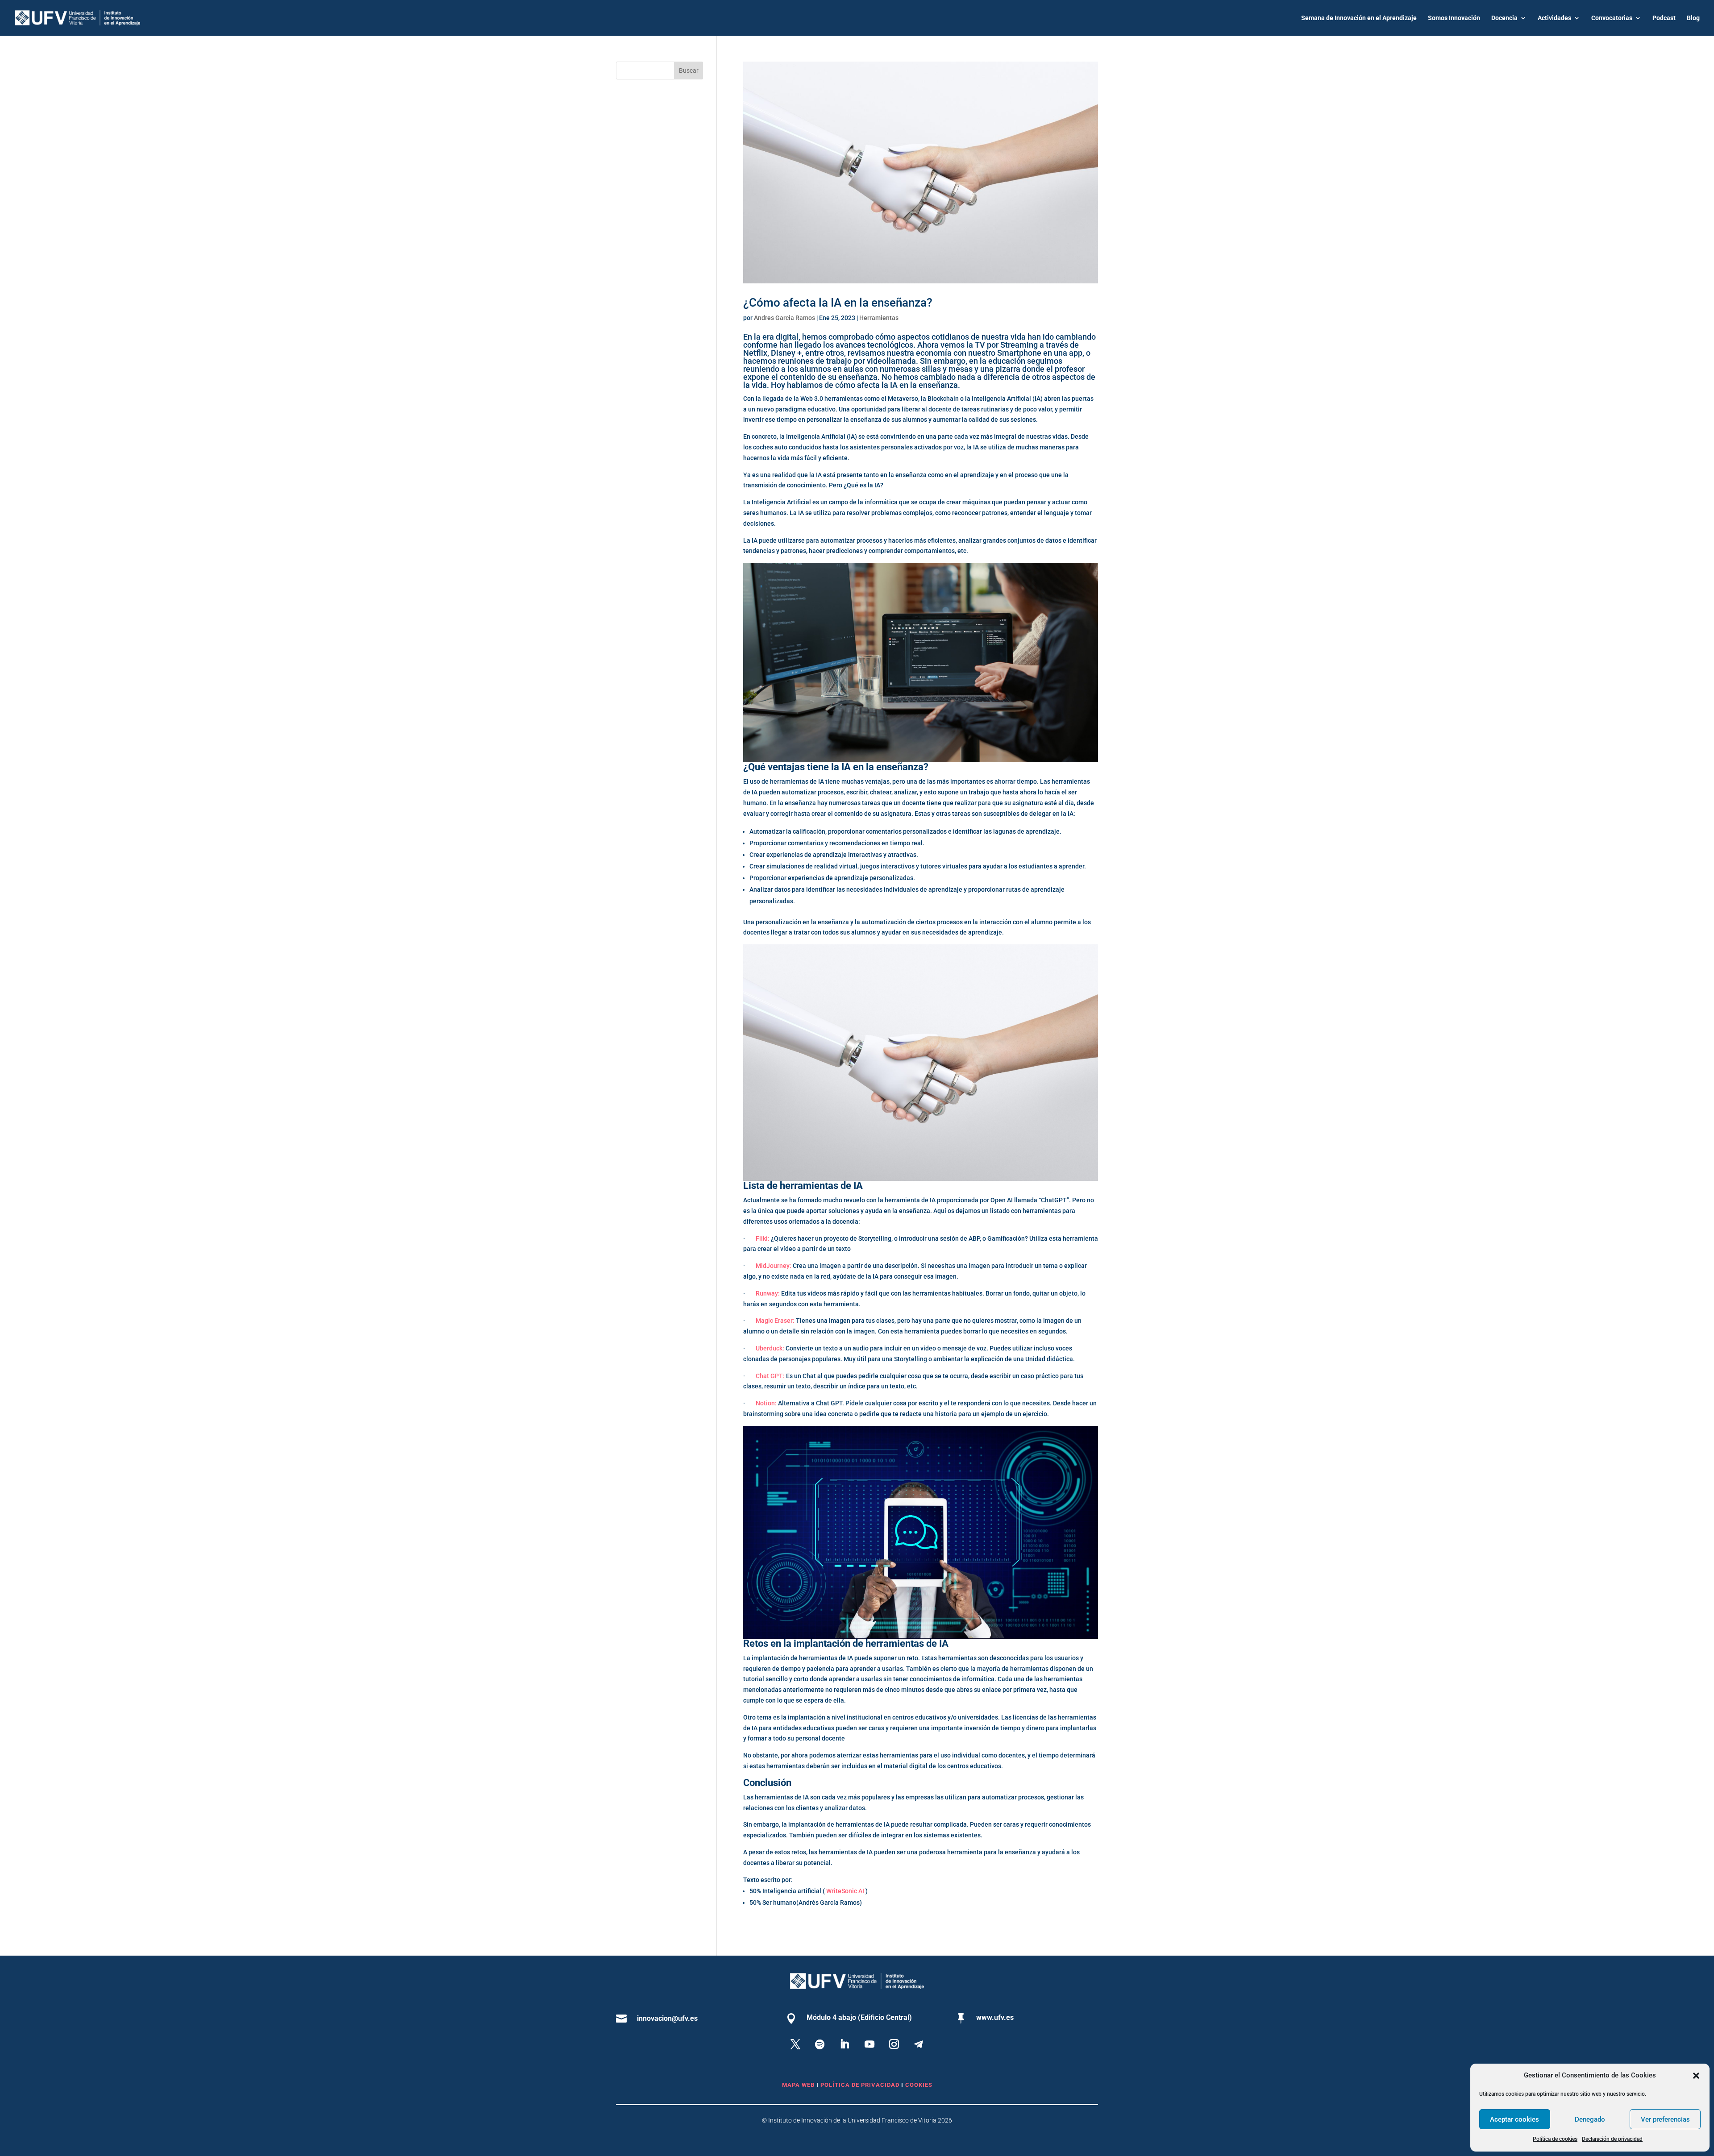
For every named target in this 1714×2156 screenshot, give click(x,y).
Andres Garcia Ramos (784, 318)
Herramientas (879, 318)
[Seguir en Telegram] (919, 2044)
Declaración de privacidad (1612, 2139)
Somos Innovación (1454, 18)
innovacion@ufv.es (667, 2018)
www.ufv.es (995, 2017)
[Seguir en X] (795, 2044)
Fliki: (763, 1238)
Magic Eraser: (775, 1321)
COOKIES (919, 2085)
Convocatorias (1612, 18)
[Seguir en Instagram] (894, 2044)
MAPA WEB (798, 2085)
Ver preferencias (1665, 2119)
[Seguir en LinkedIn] (845, 2044)
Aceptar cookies (1514, 2119)
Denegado (1590, 2119)
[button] (1696, 2076)
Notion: (766, 1403)
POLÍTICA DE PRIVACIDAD (861, 2085)
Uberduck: (770, 1348)
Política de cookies (1555, 2139)
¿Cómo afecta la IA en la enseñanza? (838, 303)
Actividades (1554, 18)
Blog (1693, 18)
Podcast (1664, 18)
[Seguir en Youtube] (869, 2044)
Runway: (768, 1293)
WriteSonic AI (845, 1891)
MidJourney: (774, 1266)
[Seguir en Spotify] (820, 2044)
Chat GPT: (770, 1376)
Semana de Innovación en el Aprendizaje (1359, 18)
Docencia (1504, 18)
